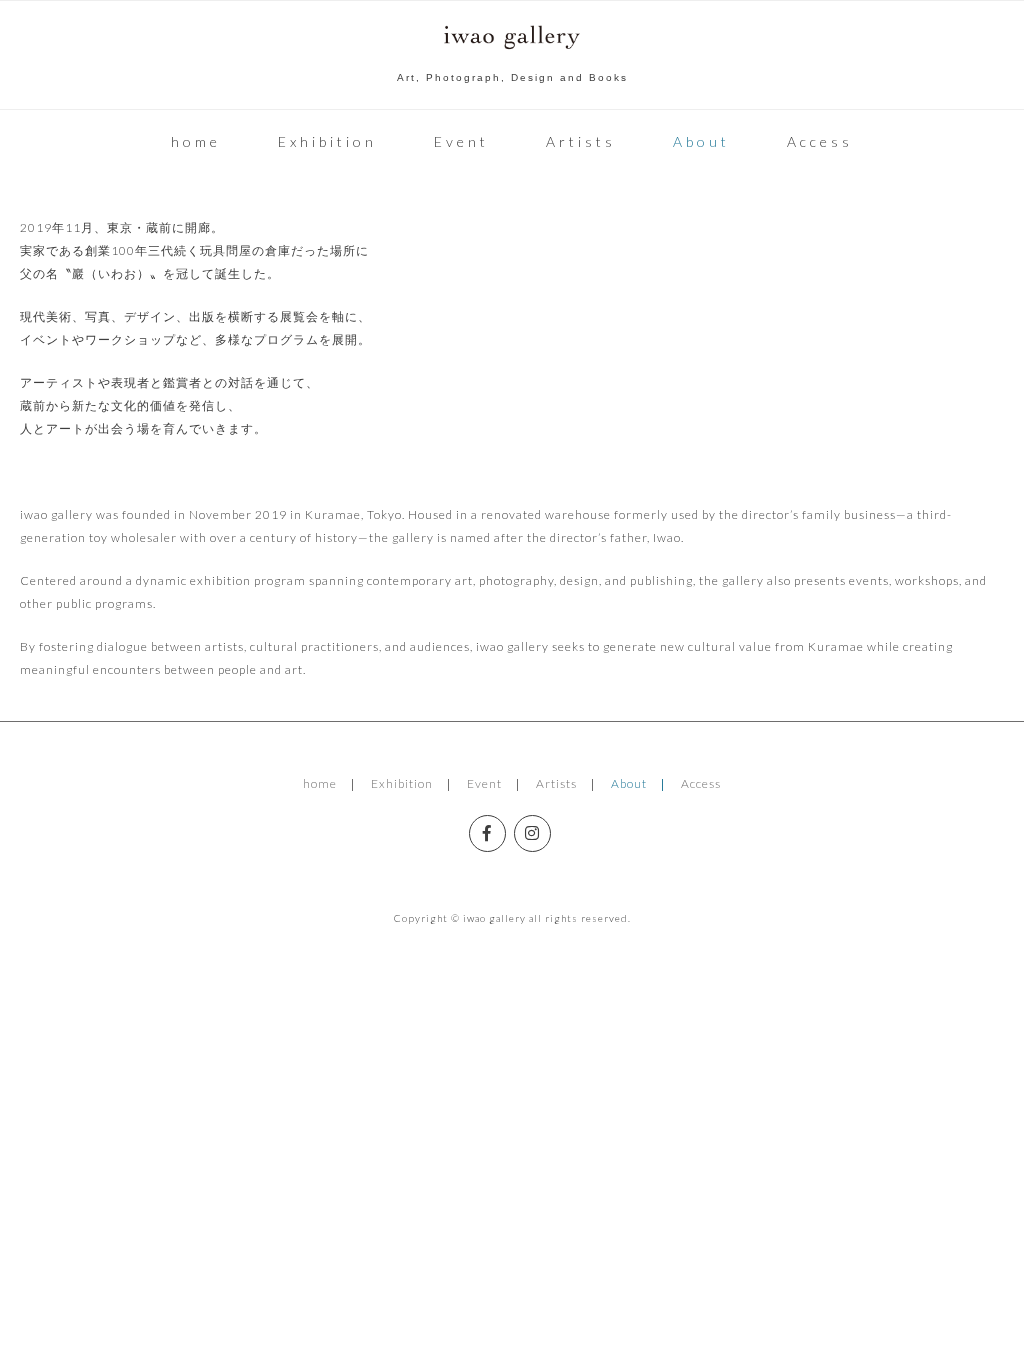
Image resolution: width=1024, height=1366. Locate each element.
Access (820, 141)
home (196, 141)
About (701, 141)
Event (461, 141)
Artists (581, 141)
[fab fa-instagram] (532, 833)
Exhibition (327, 141)
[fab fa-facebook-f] (487, 833)
